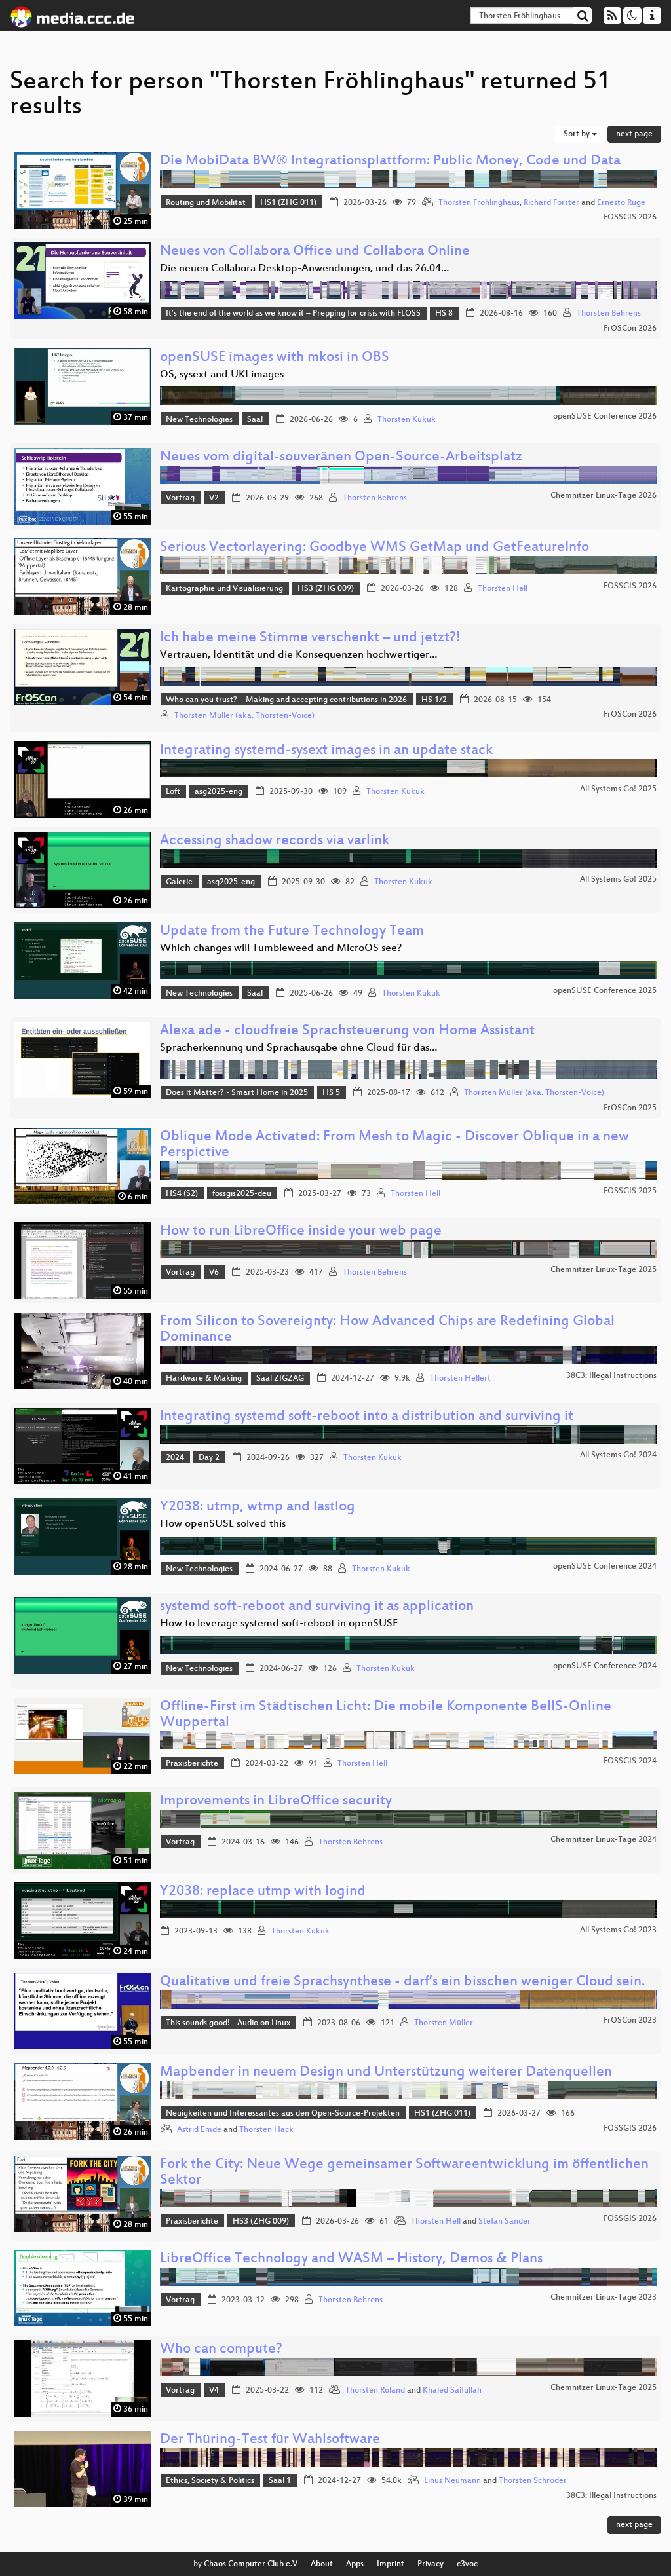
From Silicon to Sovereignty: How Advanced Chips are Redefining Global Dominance (387, 1330)
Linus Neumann (452, 2481)
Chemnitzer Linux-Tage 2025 (604, 1270)
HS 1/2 (434, 700)
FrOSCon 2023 (630, 2021)
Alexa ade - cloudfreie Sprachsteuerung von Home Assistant (347, 1031)
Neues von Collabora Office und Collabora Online (315, 252)
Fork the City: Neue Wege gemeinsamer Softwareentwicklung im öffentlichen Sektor (404, 2173)
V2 (214, 498)
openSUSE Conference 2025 (605, 991)
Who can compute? (221, 2350)
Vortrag (180, 498)
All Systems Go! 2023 (618, 1930)
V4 (214, 2391)
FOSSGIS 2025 (630, 1191)
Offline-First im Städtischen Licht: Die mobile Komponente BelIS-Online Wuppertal (386, 1715)
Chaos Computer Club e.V (251, 2564)
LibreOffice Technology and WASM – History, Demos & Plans (351, 2259)
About (322, 2564)
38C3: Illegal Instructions (611, 1376)
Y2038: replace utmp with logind (263, 1892)
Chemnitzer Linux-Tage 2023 (604, 2298)
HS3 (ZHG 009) (326, 589)
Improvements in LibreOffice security (276, 1801)
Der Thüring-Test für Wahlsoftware (270, 2440)
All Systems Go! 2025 (618, 789)
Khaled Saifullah (452, 2391)
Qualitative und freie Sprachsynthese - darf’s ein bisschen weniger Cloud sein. (402, 1982)
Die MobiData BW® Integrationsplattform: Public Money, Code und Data (390, 161)
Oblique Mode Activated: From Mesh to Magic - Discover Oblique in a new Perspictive (394, 1145)
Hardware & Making (204, 1379)
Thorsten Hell (503, 589)
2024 (175, 1458)
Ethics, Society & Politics (210, 2481)
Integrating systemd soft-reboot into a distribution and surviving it (367, 1417)
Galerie (179, 882)
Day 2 (209, 1458)
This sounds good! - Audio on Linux (228, 2023)
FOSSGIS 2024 (630, 1761)
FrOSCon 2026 (630, 329)
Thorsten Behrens (609, 314)
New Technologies (199, 420)
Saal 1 (280, 2481)
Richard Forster (551, 203)
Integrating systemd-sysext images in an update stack (326, 751)
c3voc (467, 2564)
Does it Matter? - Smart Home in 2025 (237, 1093)
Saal (255, 420)
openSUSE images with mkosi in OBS (275, 358)
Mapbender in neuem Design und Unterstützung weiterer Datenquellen (386, 2073)
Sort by (578, 134)
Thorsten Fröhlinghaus (479, 203)
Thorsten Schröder (533, 2481)
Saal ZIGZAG (280, 1379)
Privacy (431, 2564)
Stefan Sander (505, 2222)
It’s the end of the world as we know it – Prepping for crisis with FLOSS (293, 314)
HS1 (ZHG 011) (288, 203)
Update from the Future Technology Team (292, 932)
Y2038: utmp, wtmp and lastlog (258, 1507)
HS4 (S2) (182, 1194)
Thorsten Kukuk (407, 420)
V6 (214, 1273)
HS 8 (444, 314)
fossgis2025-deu (242, 1194)
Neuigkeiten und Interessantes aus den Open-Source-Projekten (283, 2114)
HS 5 (331, 1093)
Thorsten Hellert (460, 1379)
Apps (355, 2564)
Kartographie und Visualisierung (224, 589)
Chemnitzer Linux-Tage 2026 (604, 496)
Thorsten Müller (444, 2023)
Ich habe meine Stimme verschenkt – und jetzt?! (310, 638)
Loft (173, 792)
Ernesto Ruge (621, 203)
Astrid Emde (199, 2130)
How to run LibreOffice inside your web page (301, 1232)
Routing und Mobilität (206, 203)
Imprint (391, 2564)
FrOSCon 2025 (630, 1108)
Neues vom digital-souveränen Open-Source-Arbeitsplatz (341, 457)
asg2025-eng (219, 792)
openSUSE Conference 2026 (605, 417)
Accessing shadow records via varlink (275, 841)
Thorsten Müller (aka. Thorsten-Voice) (244, 716)
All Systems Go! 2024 (618, 1455)
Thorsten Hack (266, 2130)
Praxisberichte (192, 1764)
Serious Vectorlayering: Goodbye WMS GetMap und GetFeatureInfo (374, 548)
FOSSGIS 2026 (630, 217)
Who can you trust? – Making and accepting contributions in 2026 (286, 700)
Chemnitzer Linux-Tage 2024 (604, 1840)
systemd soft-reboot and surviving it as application (317, 1607)
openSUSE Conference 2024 (605, 1567)
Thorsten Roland (375, 2391)
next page (634, 134)
